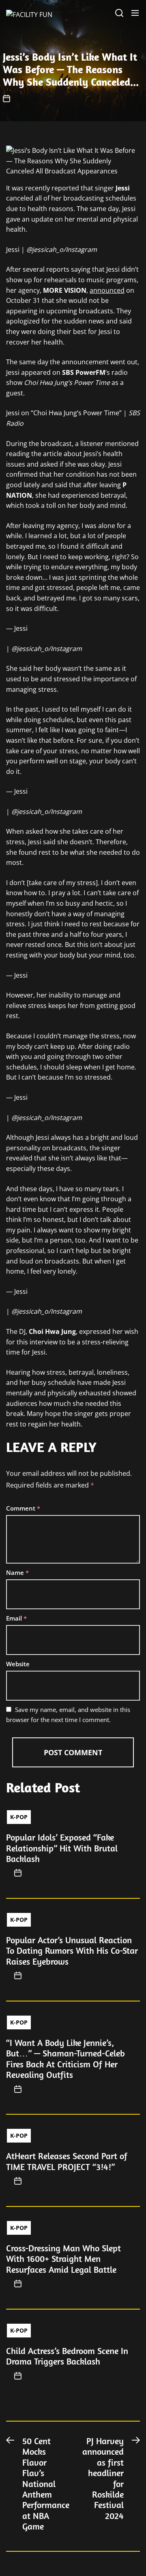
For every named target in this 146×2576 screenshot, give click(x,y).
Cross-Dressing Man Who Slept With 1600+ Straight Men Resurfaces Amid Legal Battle (63, 2259)
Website (18, 1664)
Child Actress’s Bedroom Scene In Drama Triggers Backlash (67, 2356)
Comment (23, 1508)
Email (16, 1618)
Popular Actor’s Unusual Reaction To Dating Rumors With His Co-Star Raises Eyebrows (72, 1951)
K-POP (19, 1817)
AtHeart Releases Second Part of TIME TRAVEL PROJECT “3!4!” (67, 2161)
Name (17, 1572)
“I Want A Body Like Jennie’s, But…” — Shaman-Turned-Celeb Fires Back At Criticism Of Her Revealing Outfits (65, 2059)
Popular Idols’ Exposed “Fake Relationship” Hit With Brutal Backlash (62, 1848)
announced (107, 290)
